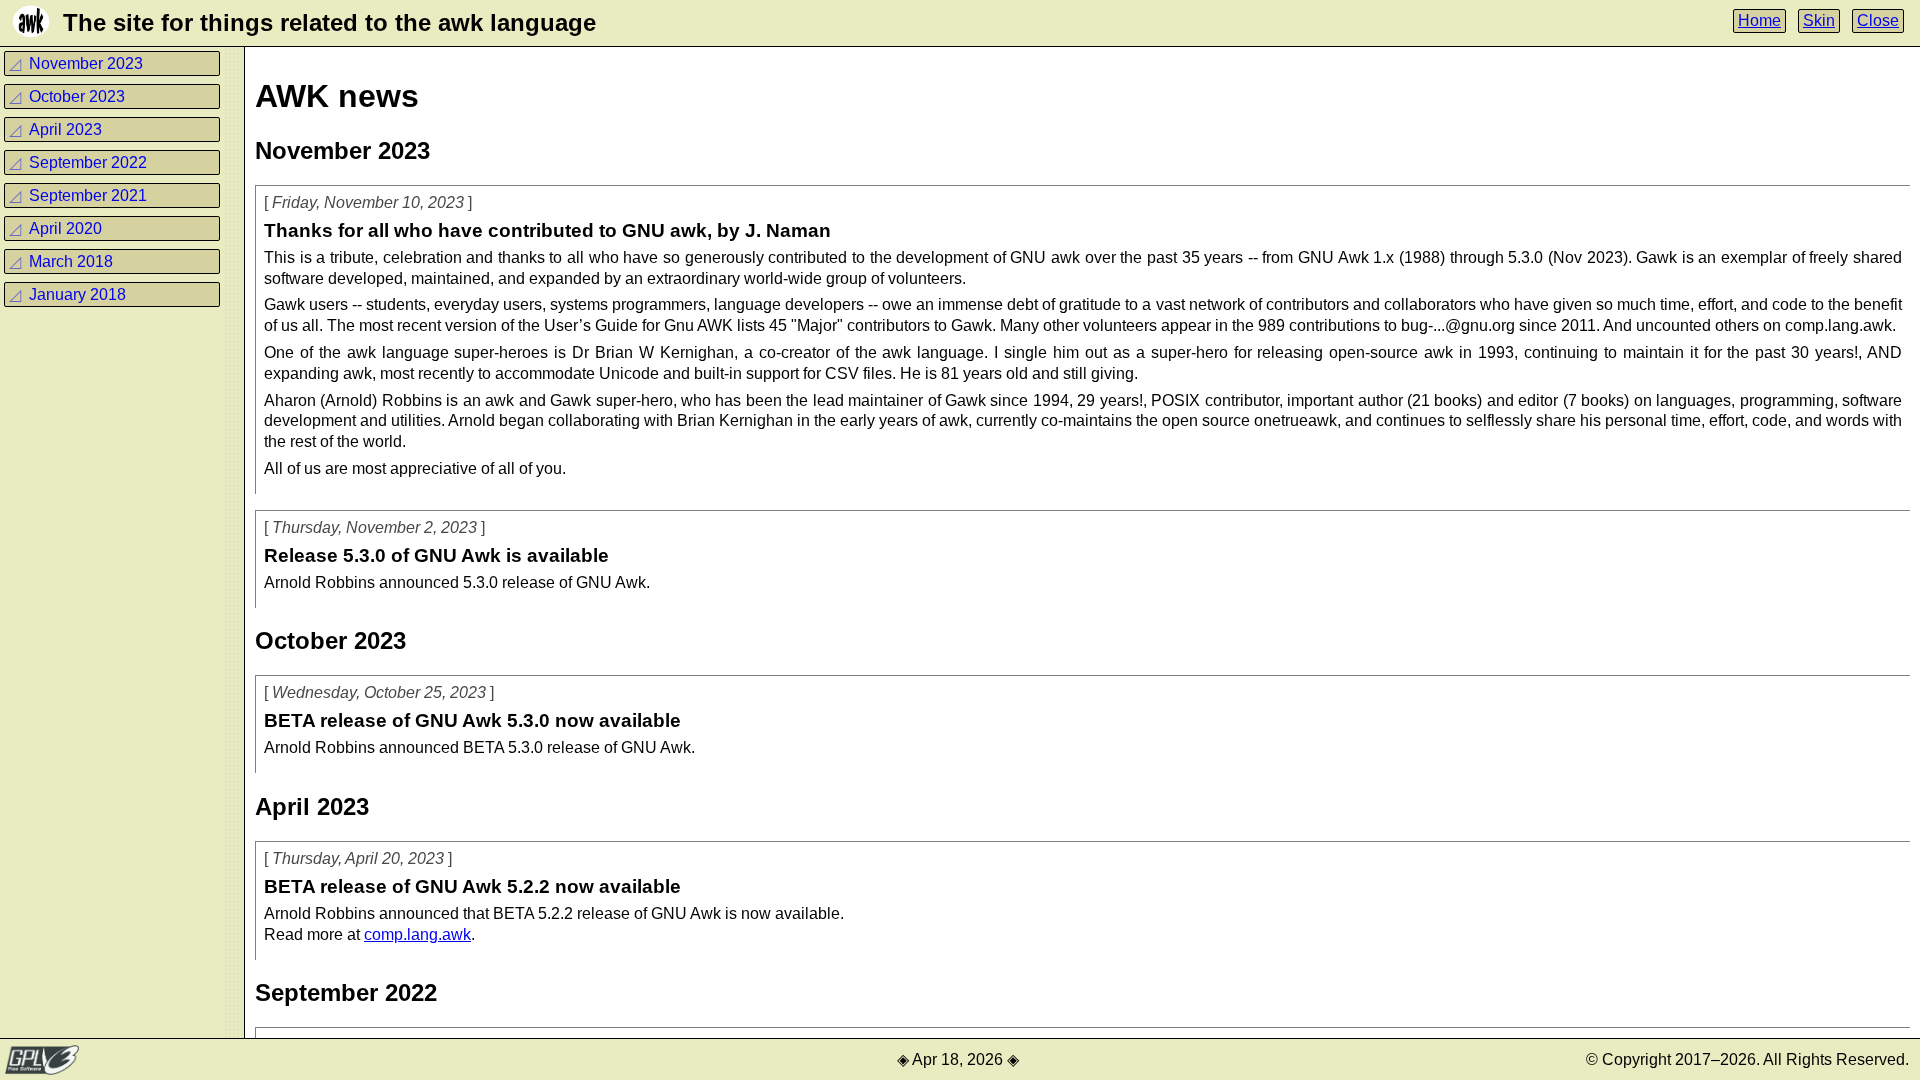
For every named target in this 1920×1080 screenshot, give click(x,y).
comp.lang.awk (417, 934)
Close (1878, 20)
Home (1759, 20)
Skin (1819, 20)
